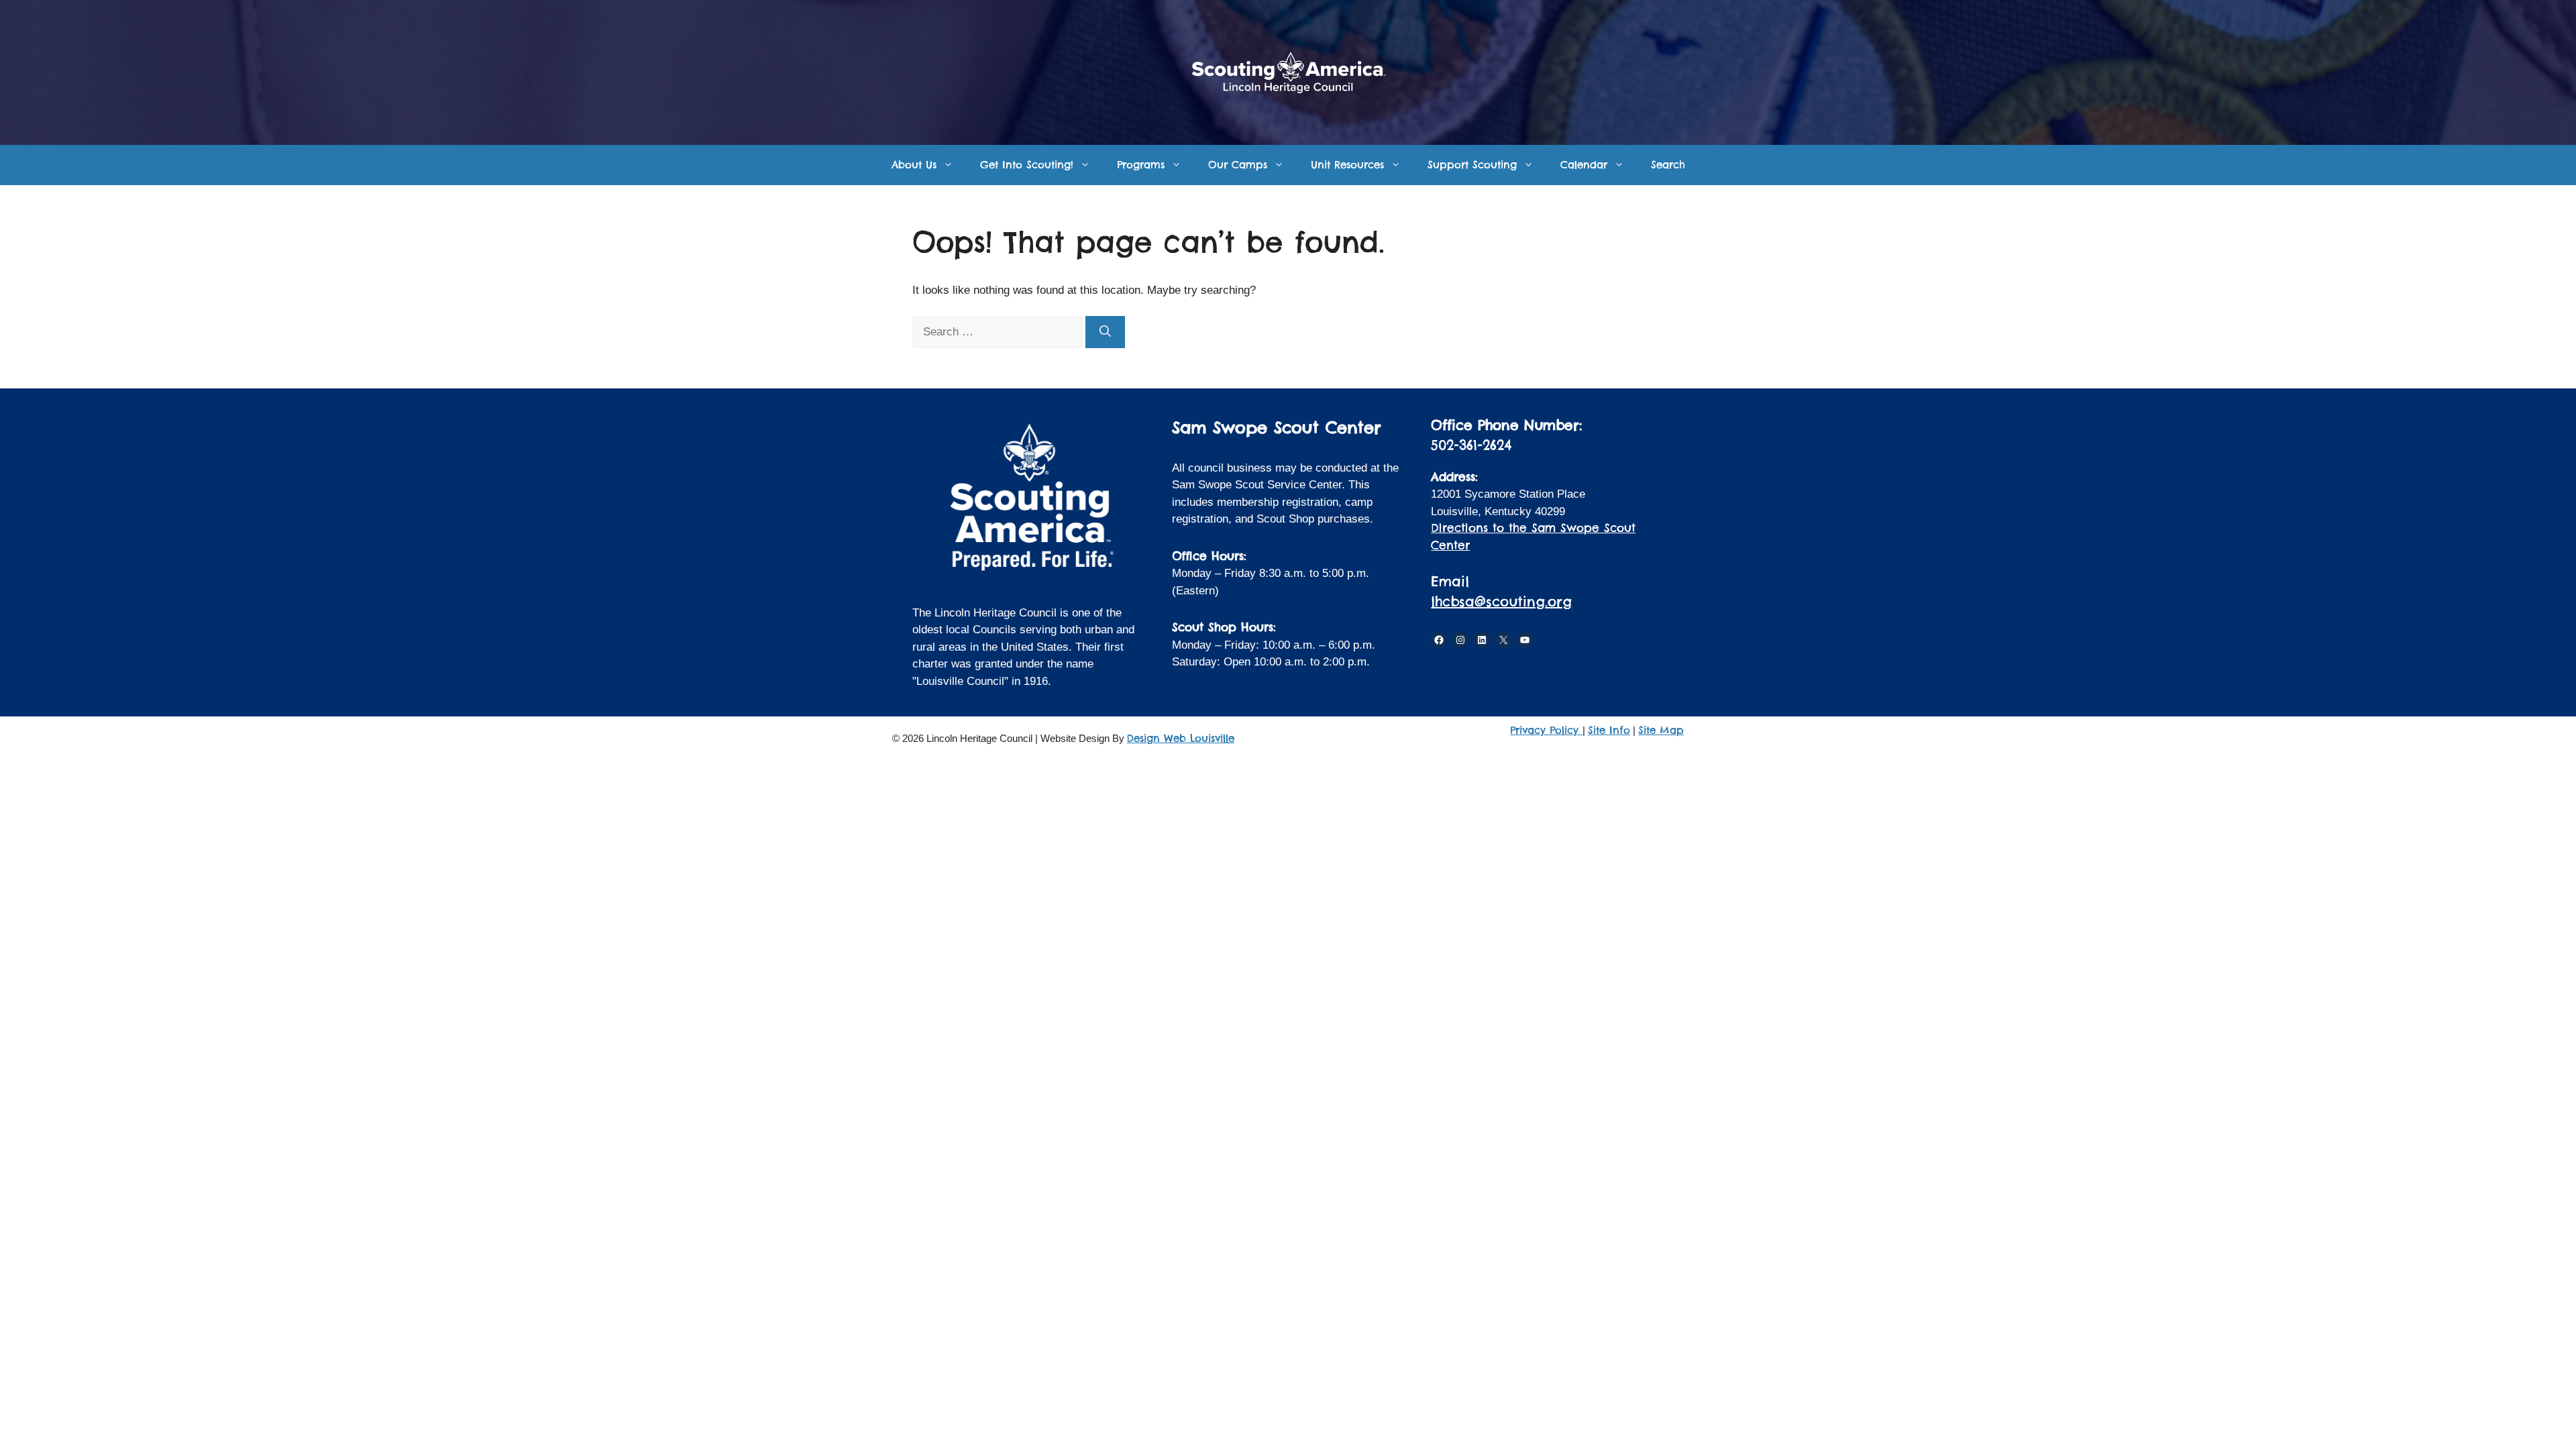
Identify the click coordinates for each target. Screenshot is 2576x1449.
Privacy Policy (1546, 730)
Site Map (1661, 730)
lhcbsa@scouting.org (1501, 601)
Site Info (1609, 730)
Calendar (1584, 165)
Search (1668, 165)
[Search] (1105, 332)
